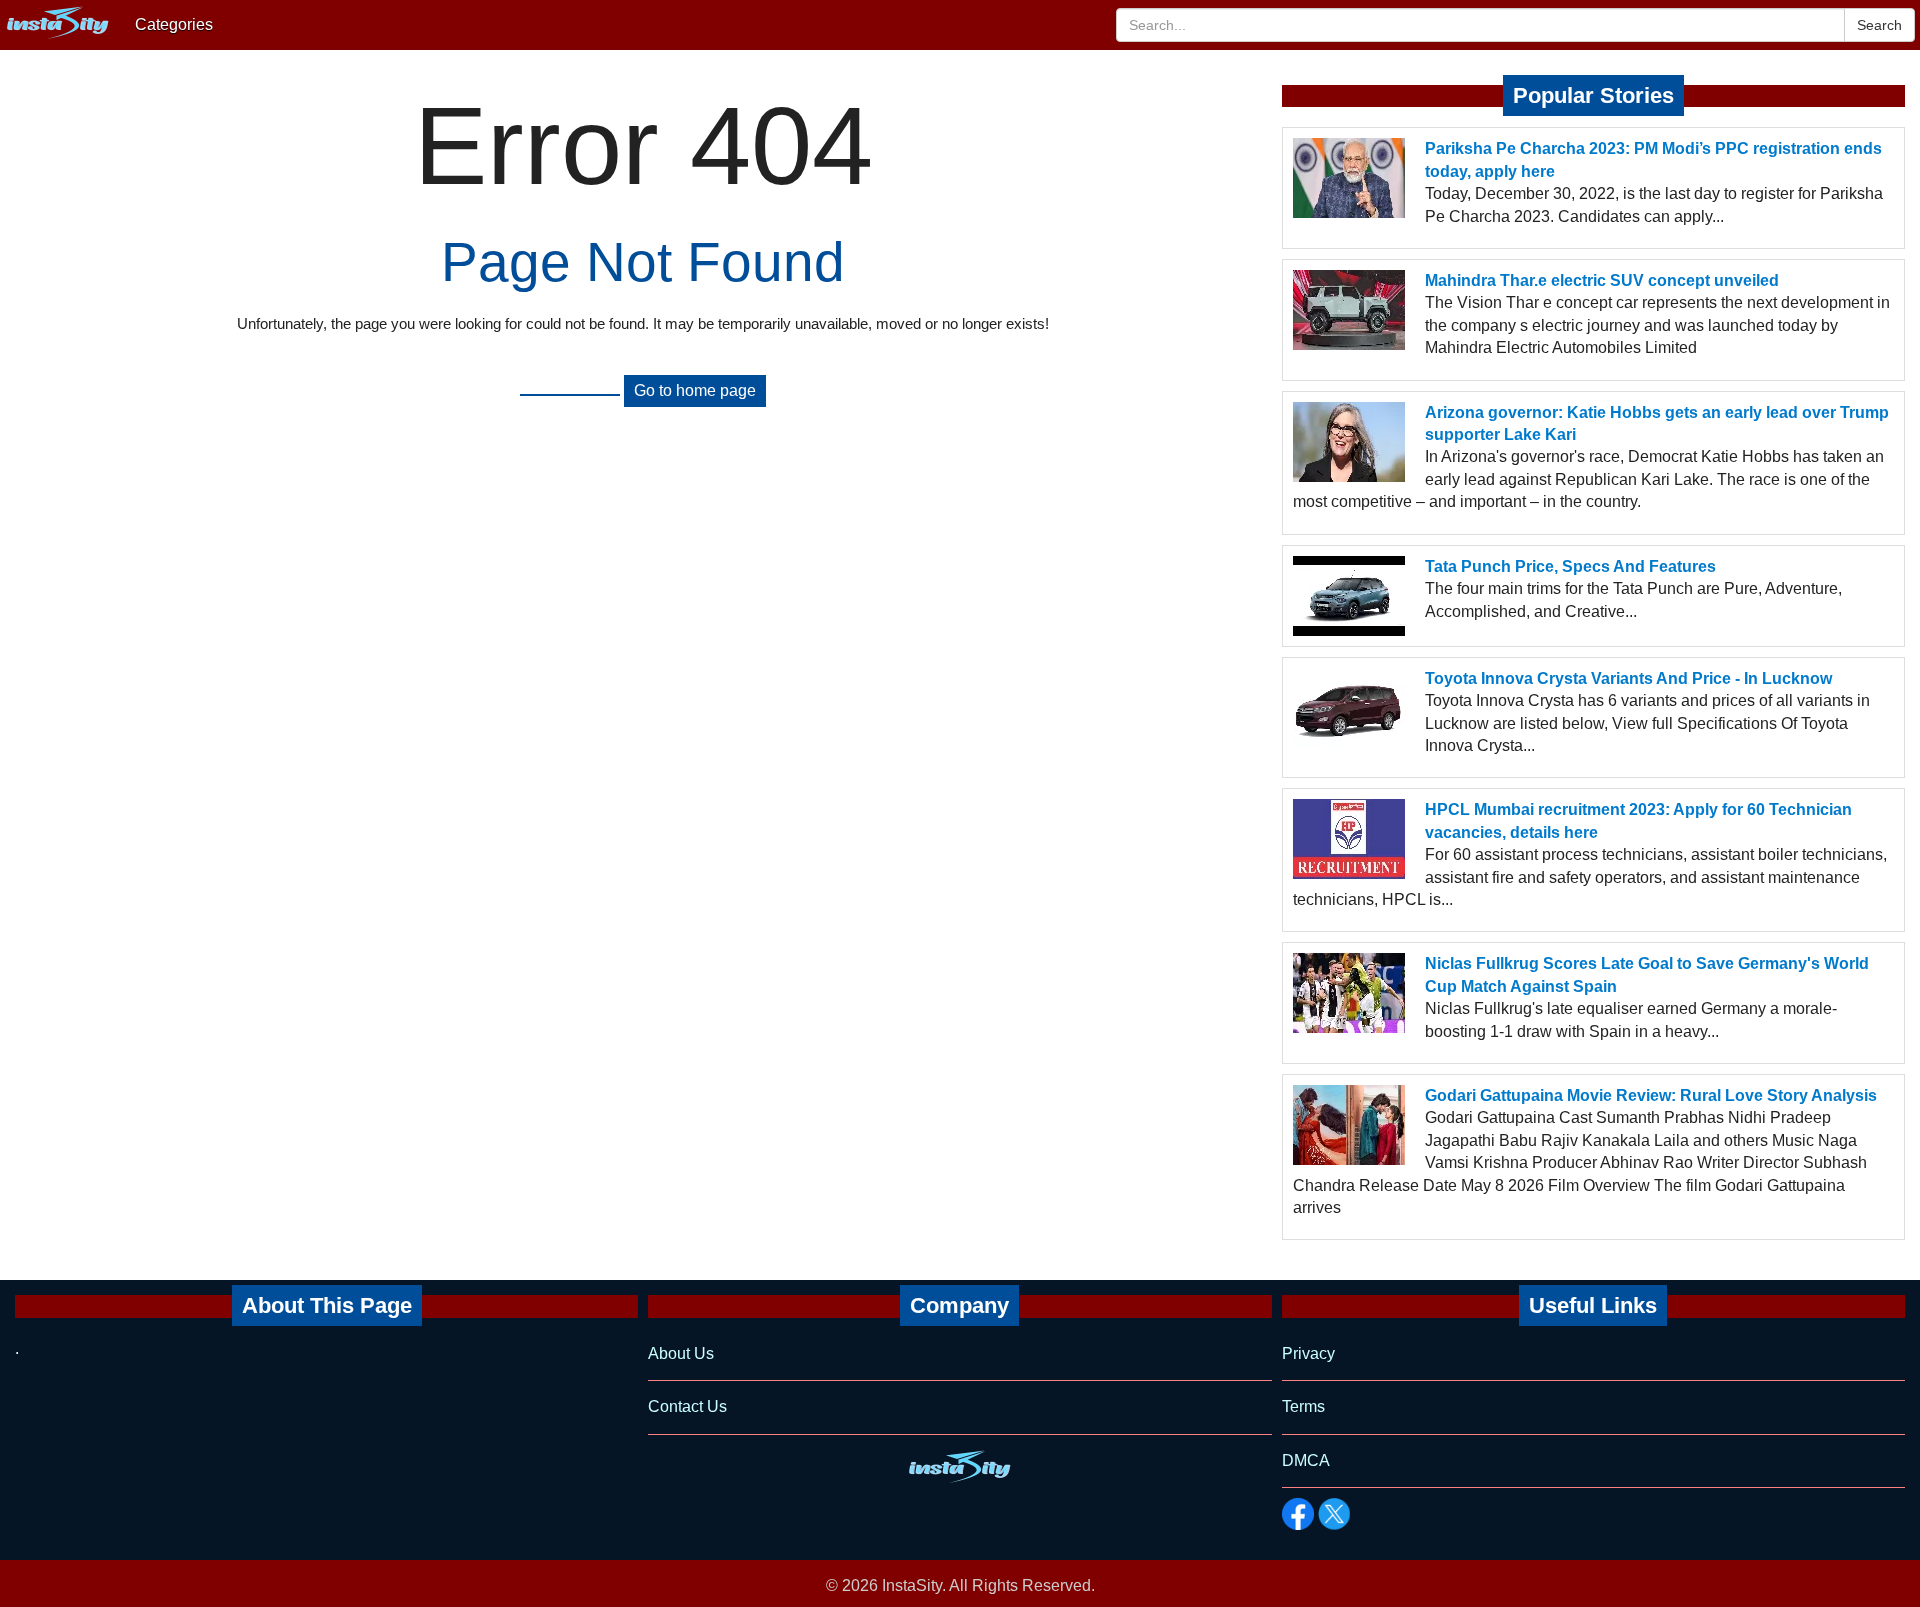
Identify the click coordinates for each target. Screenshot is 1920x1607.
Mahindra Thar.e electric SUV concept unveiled (1602, 280)
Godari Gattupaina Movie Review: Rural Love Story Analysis (1651, 1095)
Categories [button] (174, 24)
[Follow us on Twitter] (1334, 1514)
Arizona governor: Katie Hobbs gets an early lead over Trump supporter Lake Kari (1657, 423)
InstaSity (912, 1585)
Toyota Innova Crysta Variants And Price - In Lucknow (1628, 678)
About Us (681, 1353)
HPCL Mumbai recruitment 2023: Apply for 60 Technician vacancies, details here (1638, 820)
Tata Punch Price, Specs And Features (1570, 566)
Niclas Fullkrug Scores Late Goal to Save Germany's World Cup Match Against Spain (1647, 974)
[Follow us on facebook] (1298, 1514)
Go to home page (695, 390)
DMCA (1306, 1460)
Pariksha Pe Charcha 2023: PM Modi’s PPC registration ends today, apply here (1653, 159)
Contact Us (687, 1406)
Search (1879, 25)
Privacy (1308, 1353)
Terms (1303, 1406)
